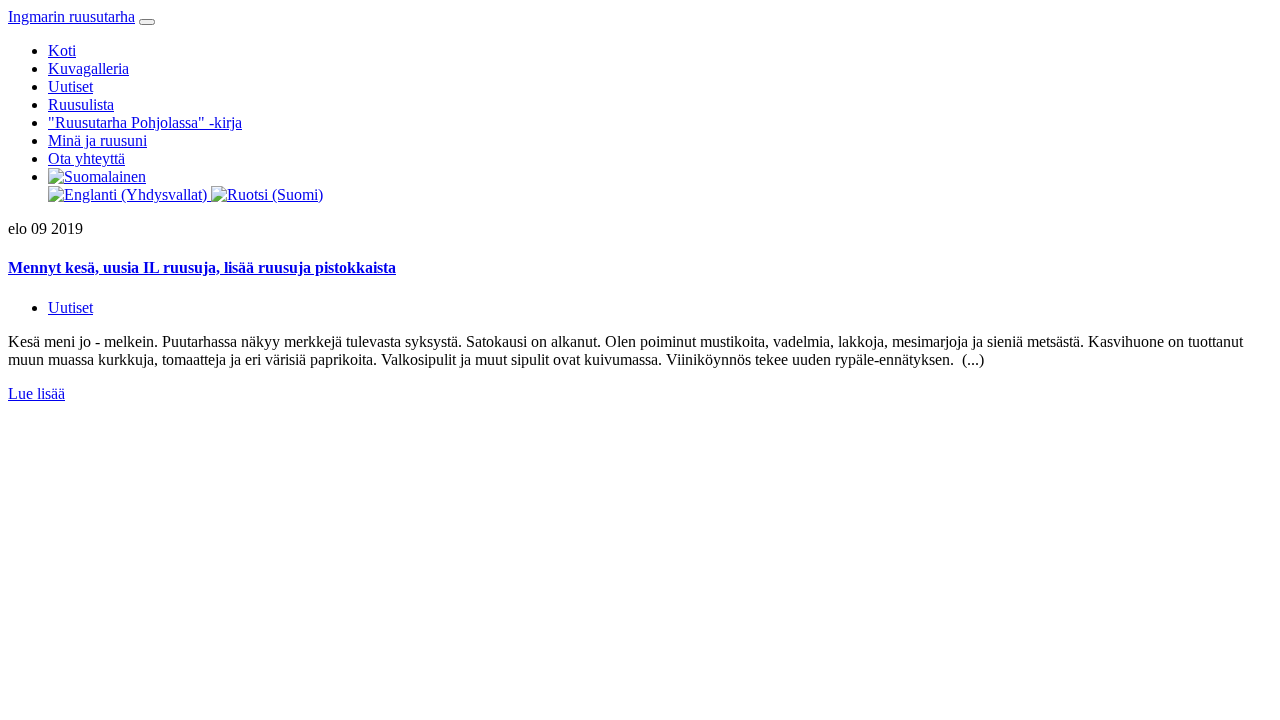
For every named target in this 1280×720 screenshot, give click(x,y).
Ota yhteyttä (86, 158)
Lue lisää (36, 393)
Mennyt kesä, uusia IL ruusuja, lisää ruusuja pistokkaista (202, 267)
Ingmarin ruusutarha (71, 16)
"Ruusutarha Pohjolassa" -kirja (145, 122)
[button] (97, 176)
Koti (62, 50)
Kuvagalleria (88, 68)
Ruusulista (81, 104)
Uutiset (70, 86)
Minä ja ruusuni (97, 140)
